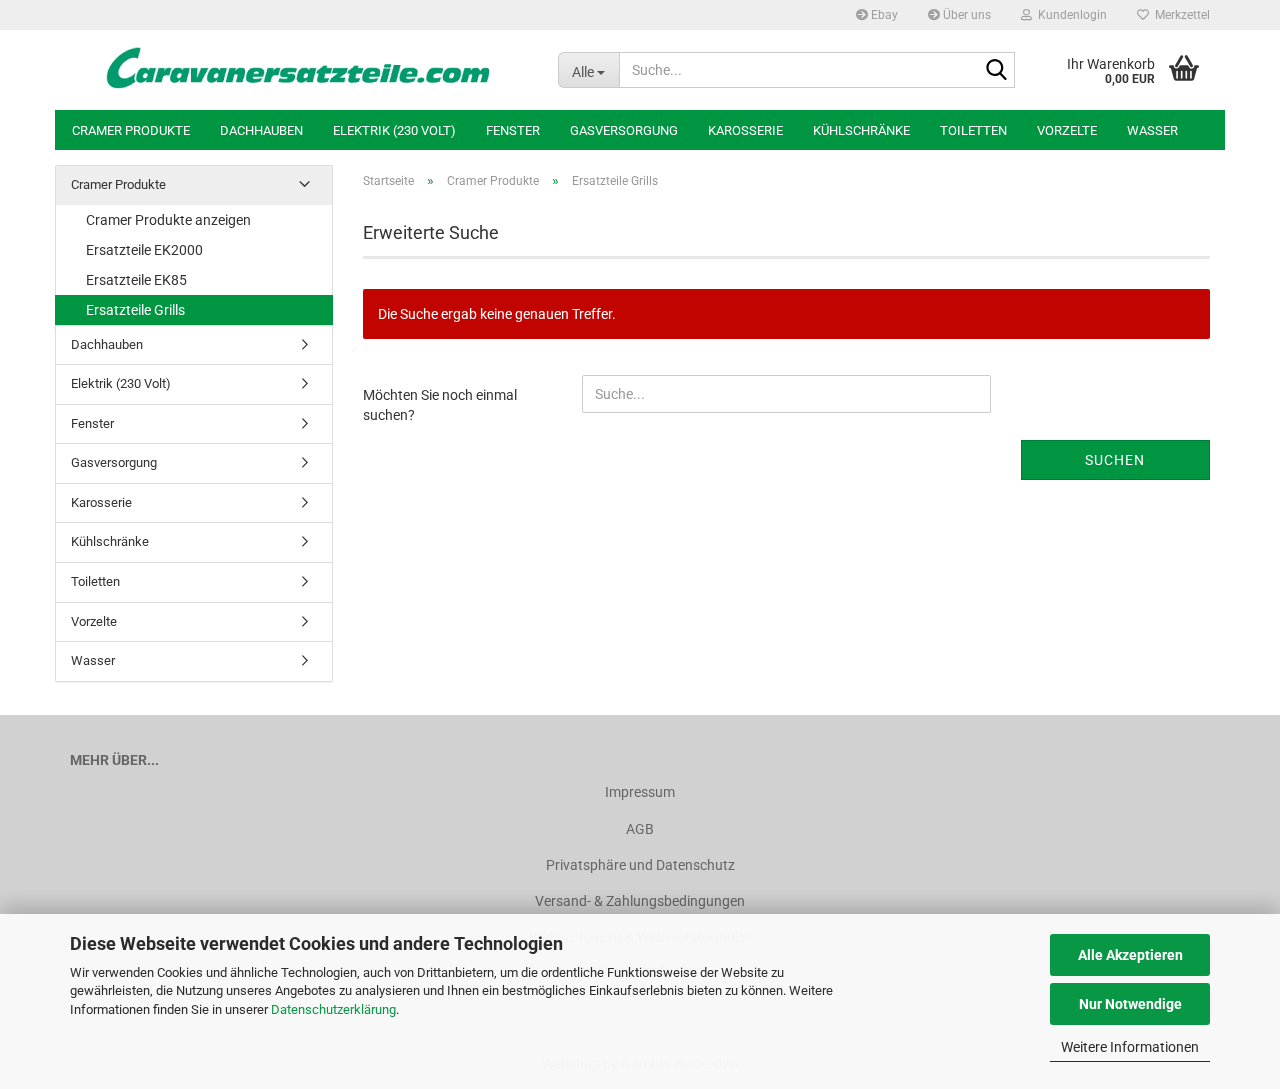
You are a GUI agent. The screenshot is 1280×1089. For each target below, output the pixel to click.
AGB (640, 829)
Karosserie (745, 130)
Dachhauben (261, 130)
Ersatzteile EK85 (136, 280)
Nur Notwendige (1130, 1004)
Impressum (640, 792)
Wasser (1152, 130)
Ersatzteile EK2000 (144, 250)
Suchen (1115, 460)
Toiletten (973, 130)
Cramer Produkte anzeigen (168, 220)
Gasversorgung (624, 130)
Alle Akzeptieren (1130, 955)
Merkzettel (1179, 15)
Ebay (883, 15)
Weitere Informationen (1130, 1047)
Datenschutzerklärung (333, 1009)
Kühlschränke (861, 130)
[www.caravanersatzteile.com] (299, 70)
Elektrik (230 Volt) (394, 130)
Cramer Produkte (131, 130)
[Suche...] (996, 71)
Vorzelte (1067, 130)
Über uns (965, 15)
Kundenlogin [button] (1069, 15)
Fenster (513, 130)
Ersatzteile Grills (135, 310)
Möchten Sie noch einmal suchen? (440, 405)
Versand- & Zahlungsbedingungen (640, 901)
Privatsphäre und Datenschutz (640, 865)
